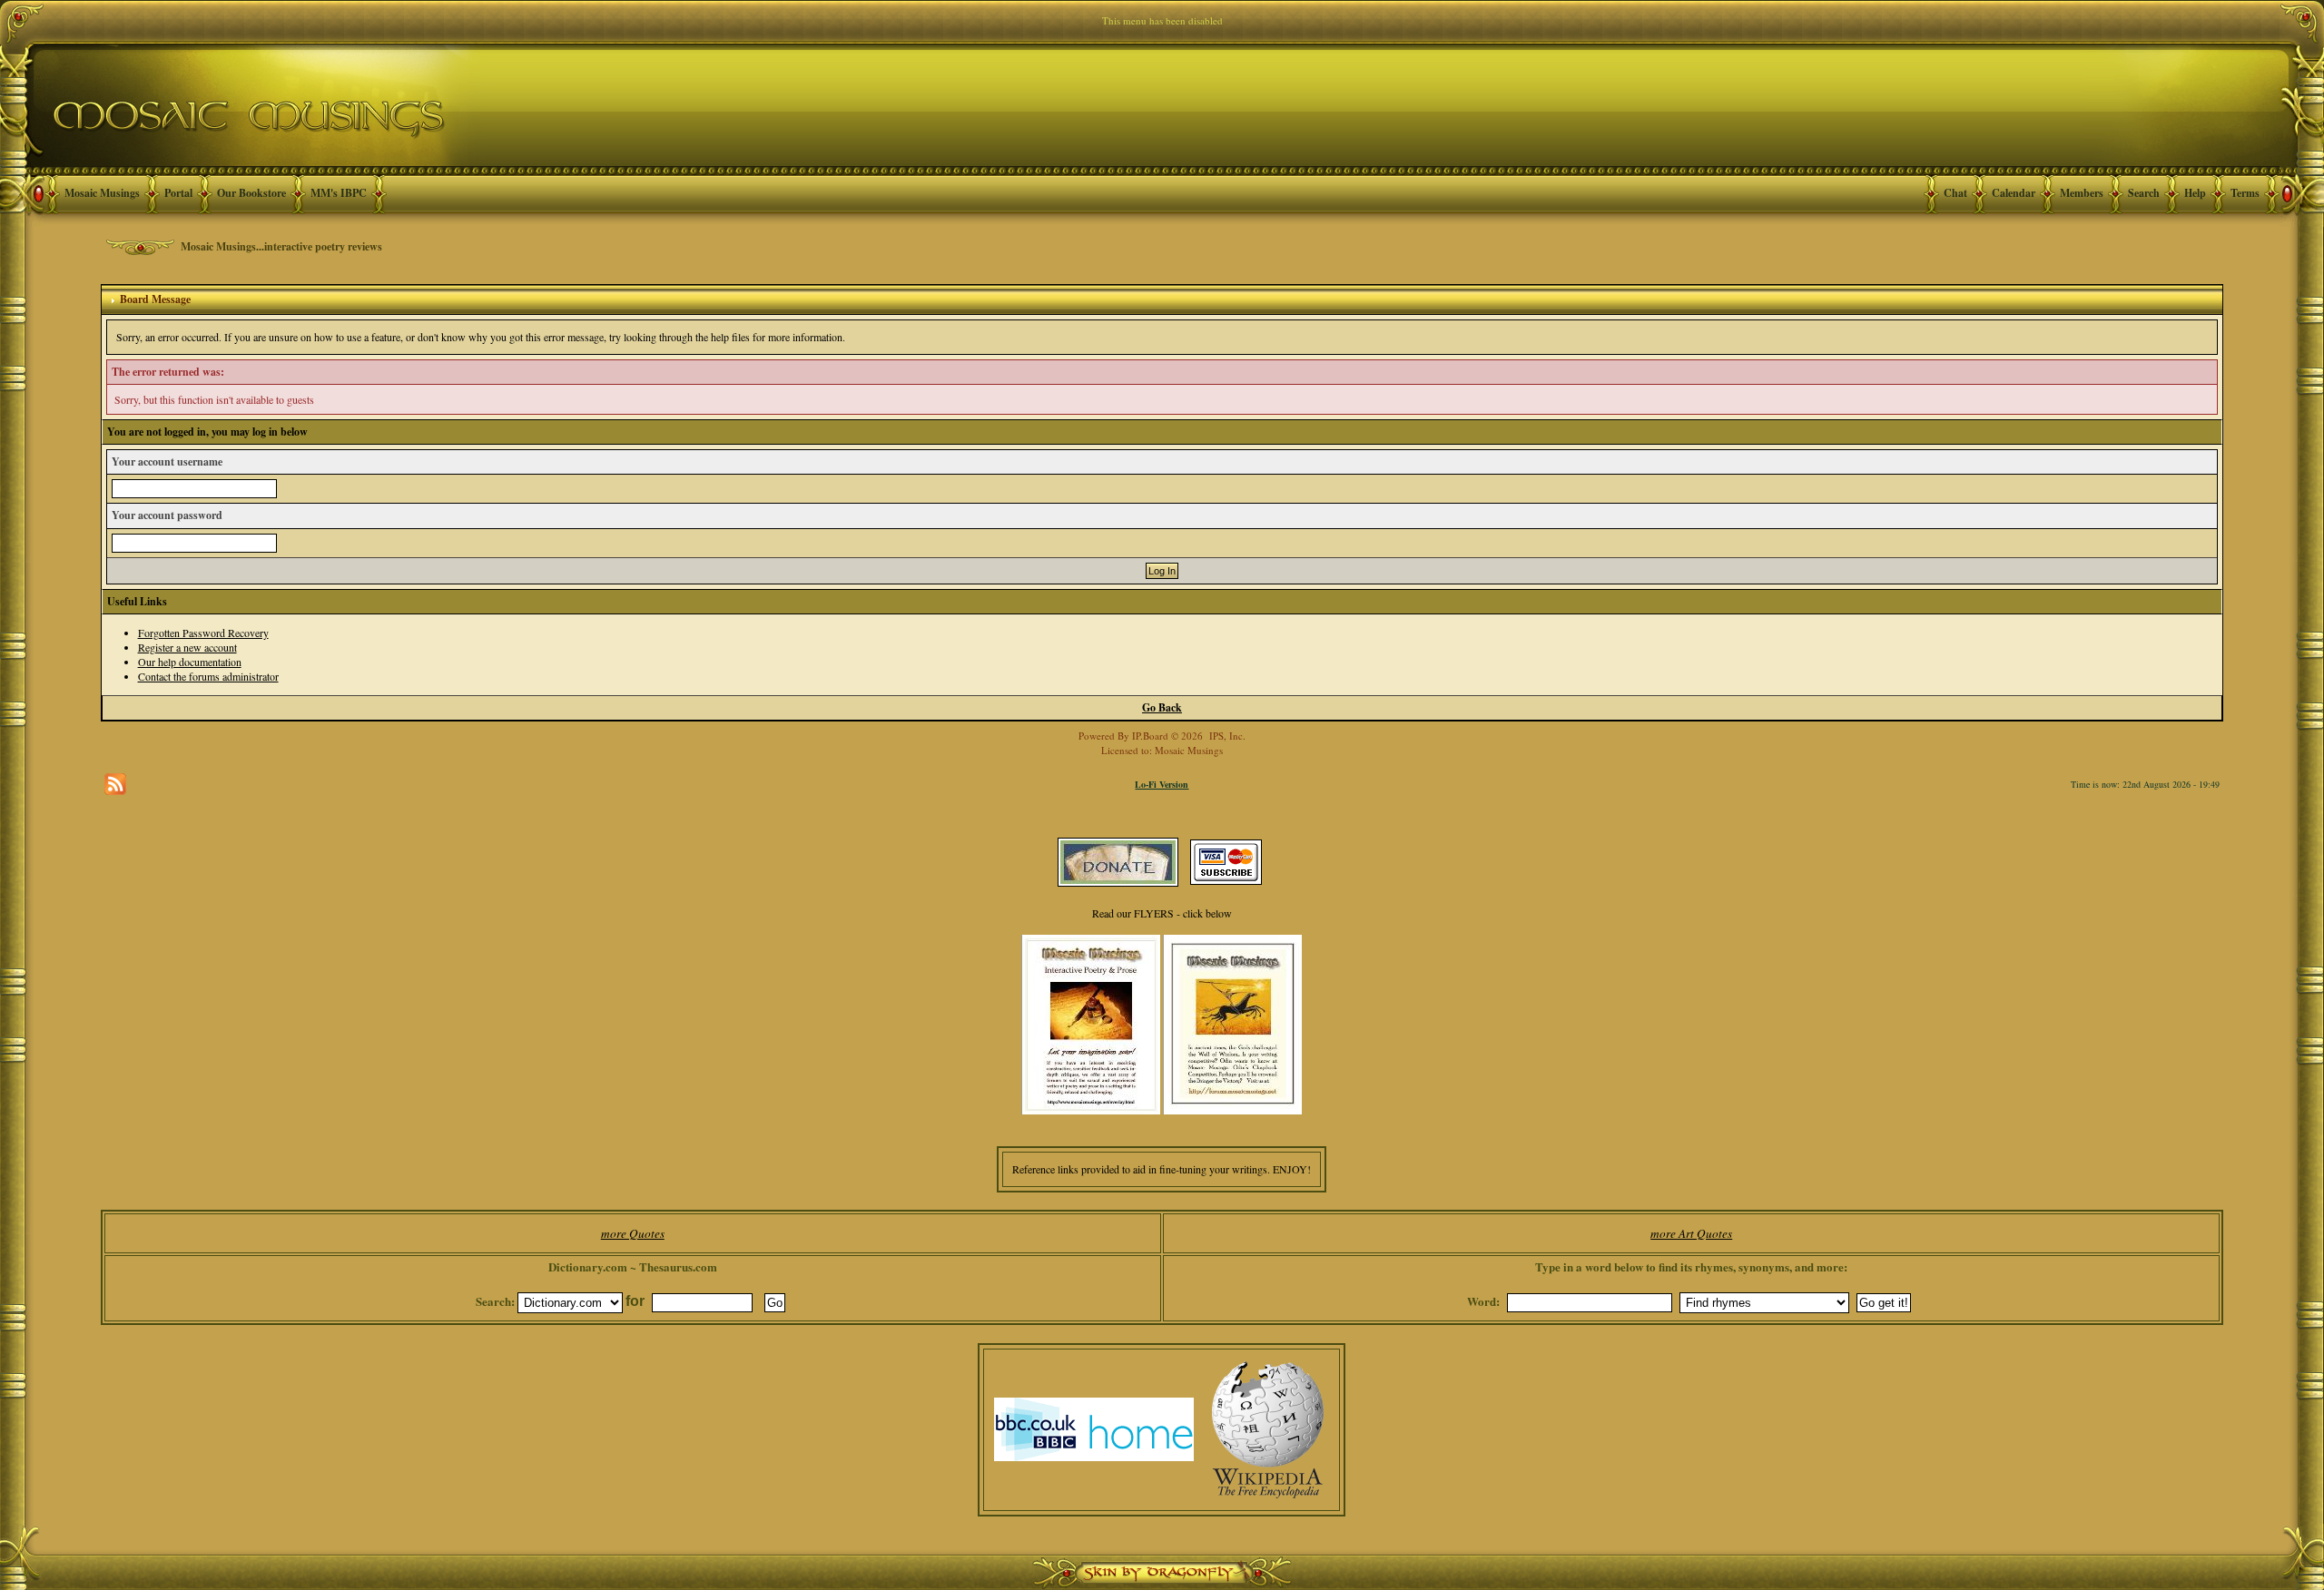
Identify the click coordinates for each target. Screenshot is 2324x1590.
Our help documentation (190, 662)
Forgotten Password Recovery (203, 633)
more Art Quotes (1691, 1233)
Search (2144, 193)
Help (2195, 193)
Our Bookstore (251, 193)
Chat (1955, 193)
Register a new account (187, 647)
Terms (2245, 193)
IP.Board (1150, 736)
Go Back (1162, 707)
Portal (178, 193)
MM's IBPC (339, 193)
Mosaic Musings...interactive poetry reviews (281, 246)
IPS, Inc (1226, 736)
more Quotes (633, 1233)
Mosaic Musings (102, 193)
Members (2082, 193)
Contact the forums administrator (208, 676)
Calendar (2014, 193)
